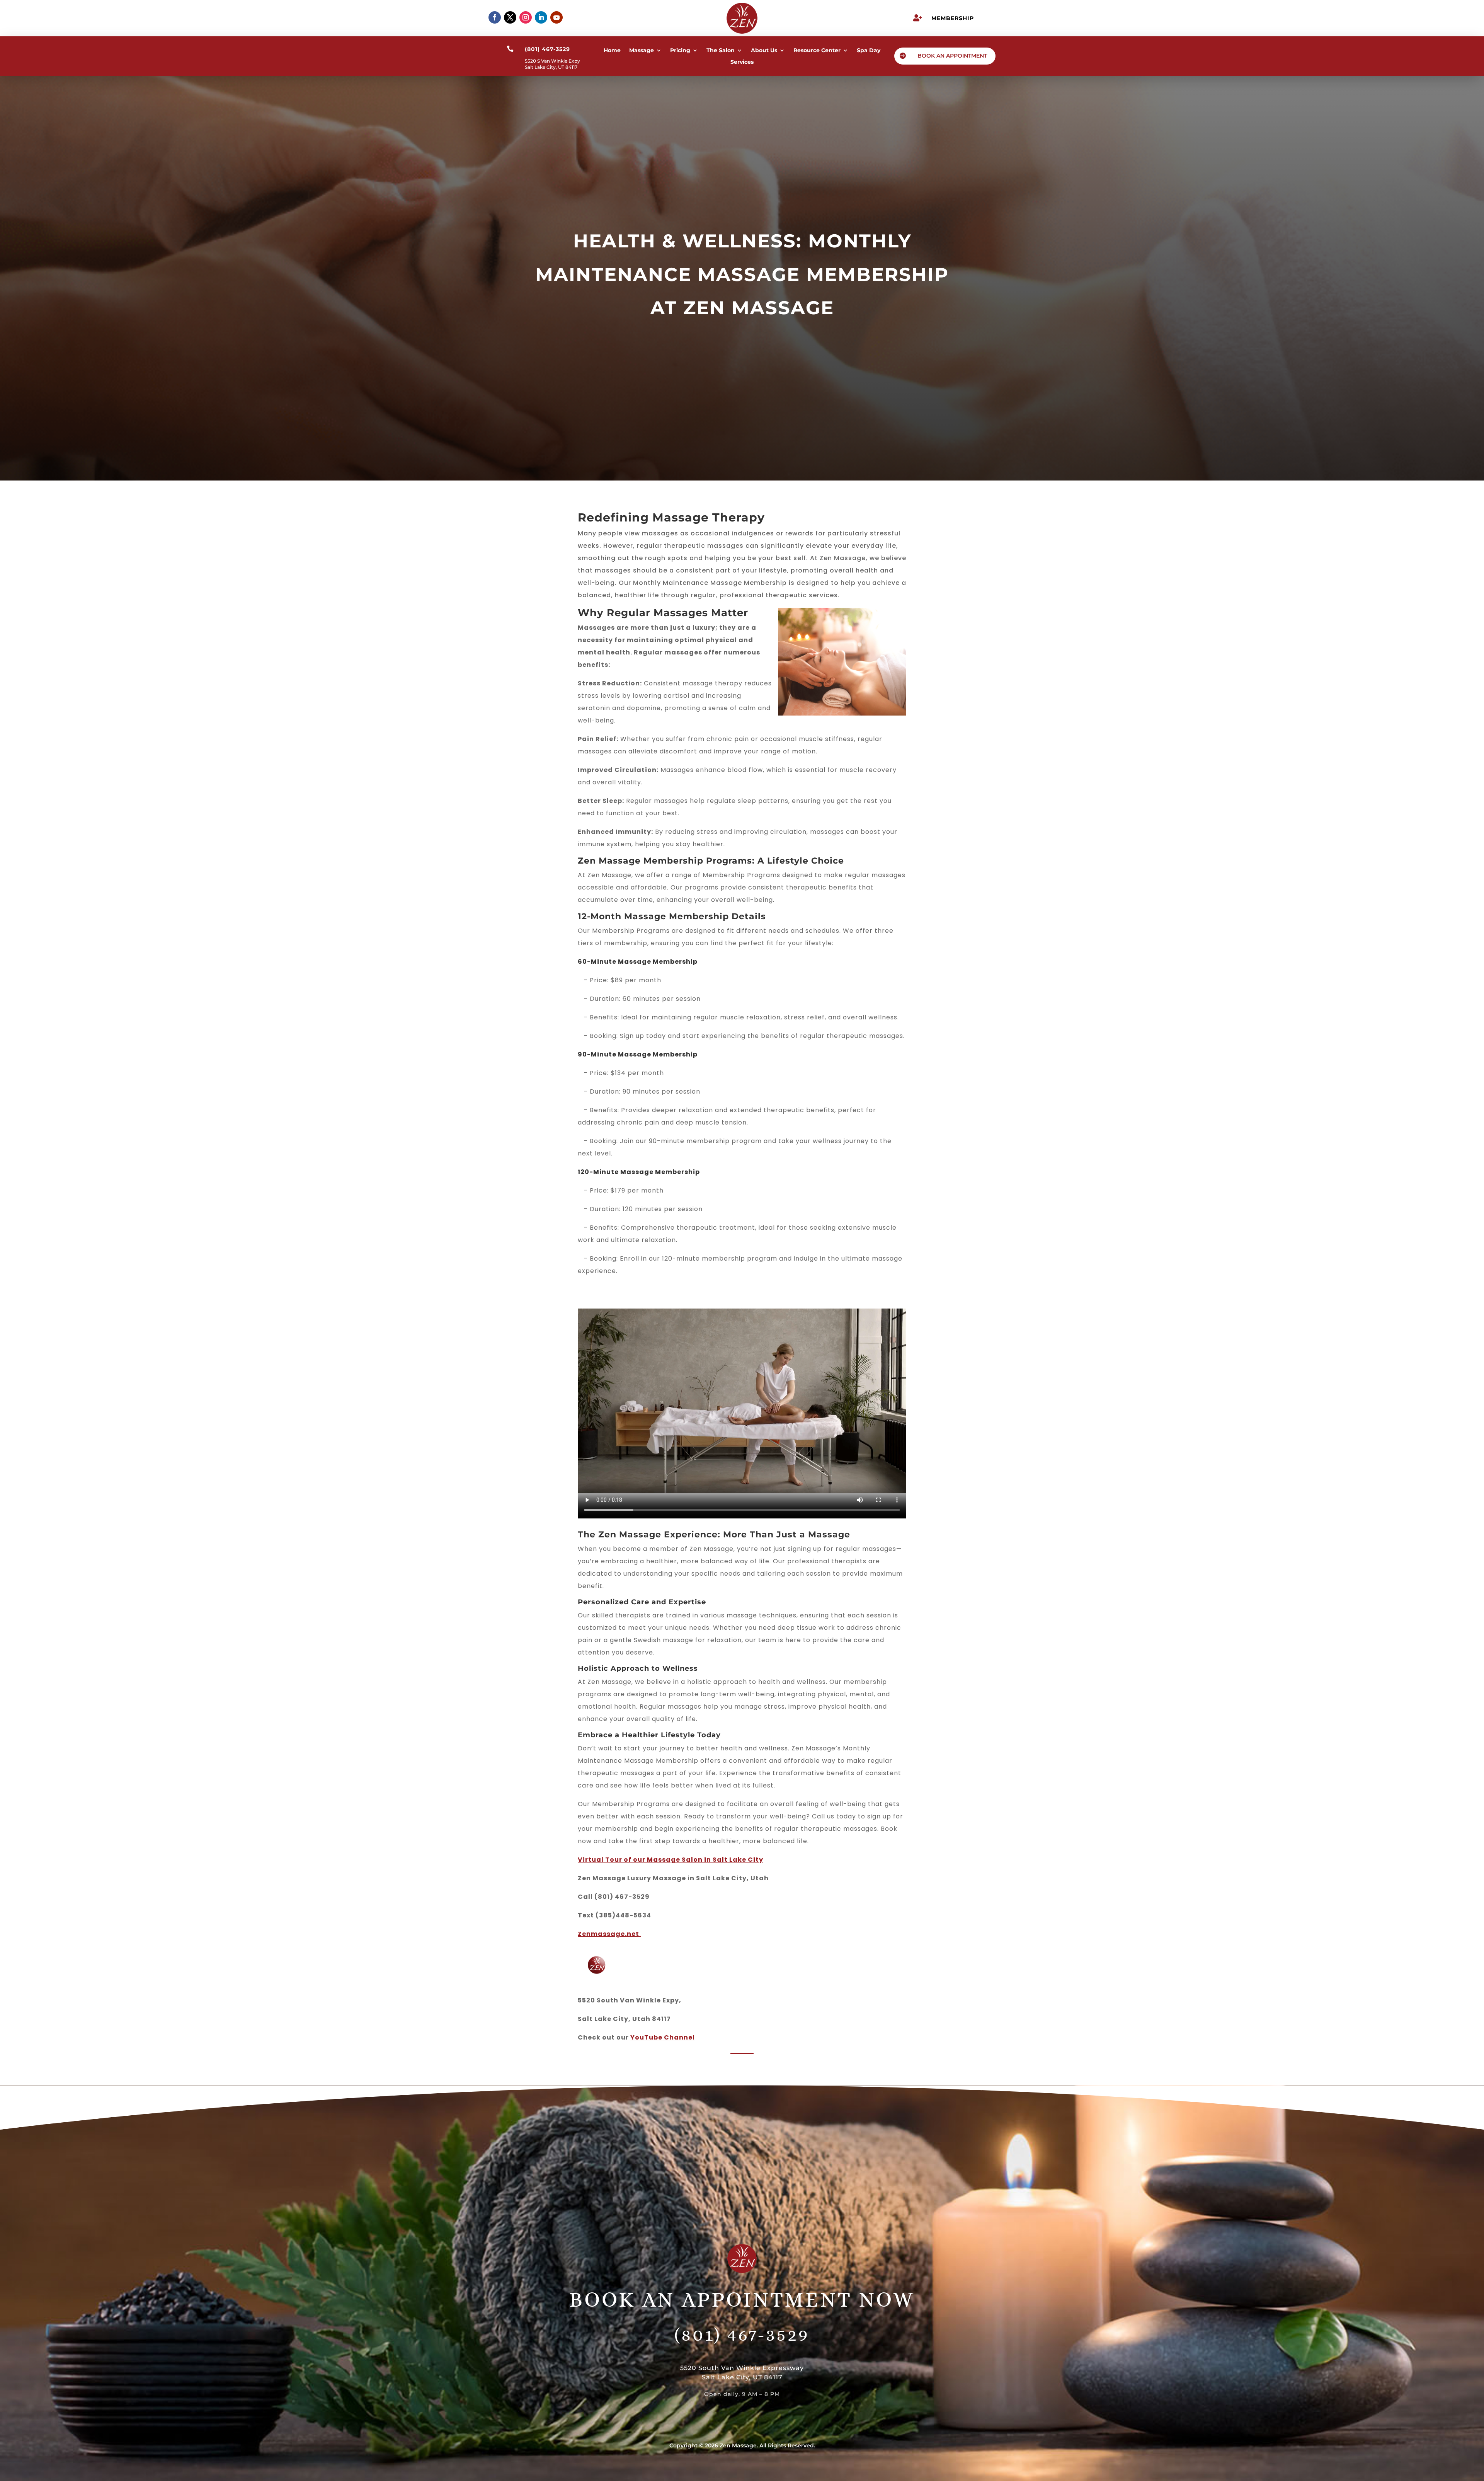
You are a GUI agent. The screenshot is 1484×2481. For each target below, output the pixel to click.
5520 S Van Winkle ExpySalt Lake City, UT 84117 (552, 64)
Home (612, 51)
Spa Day (869, 51)
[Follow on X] (510, 17)
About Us (764, 51)
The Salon (721, 51)
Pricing (680, 51)
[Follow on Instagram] (526, 17)
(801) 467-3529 (742, 2334)
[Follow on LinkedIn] (541, 17)
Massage (642, 51)
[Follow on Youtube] (556, 17)
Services (742, 62)
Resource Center (817, 51)
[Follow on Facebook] (495, 17)
